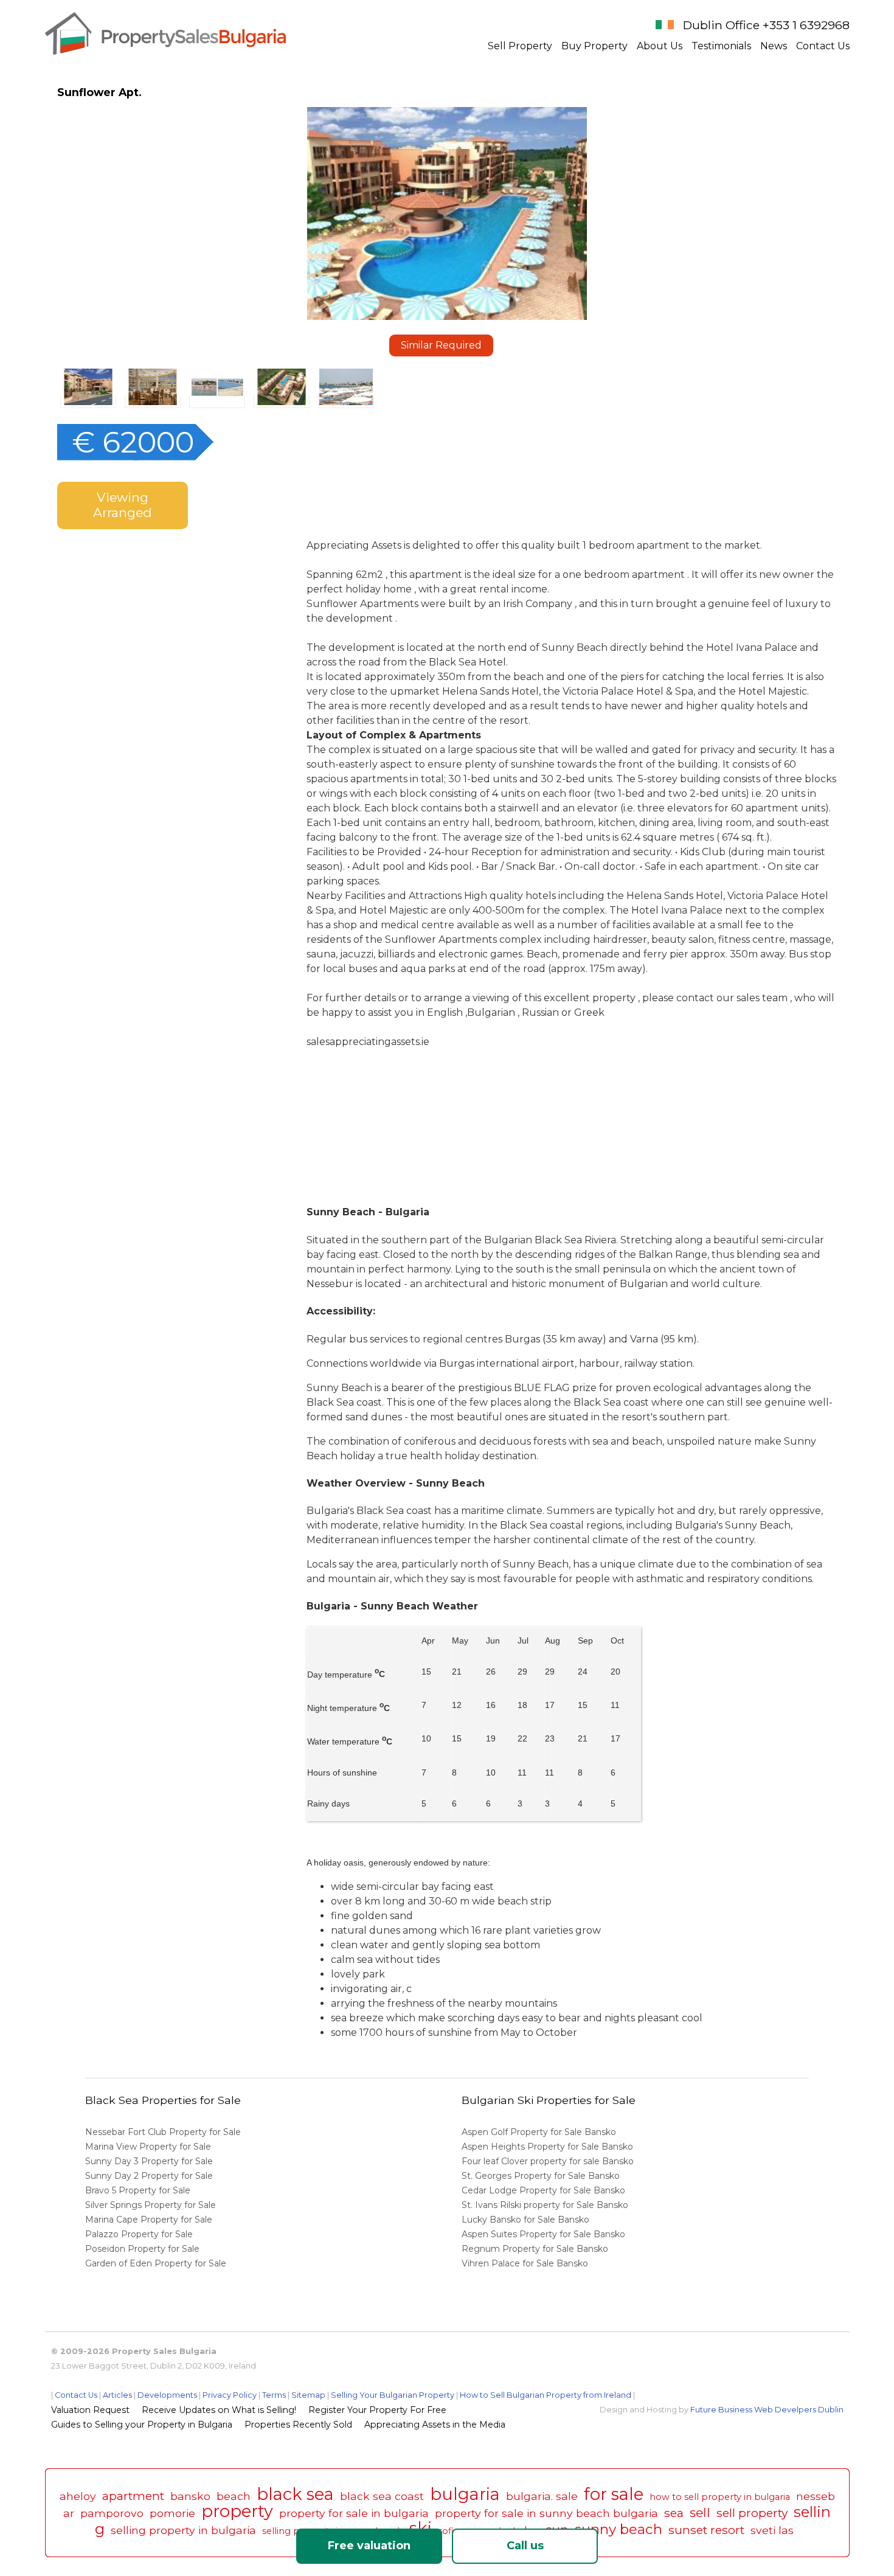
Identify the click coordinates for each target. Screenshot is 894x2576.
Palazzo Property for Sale (139, 2234)
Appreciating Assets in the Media (435, 2425)
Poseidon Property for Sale (142, 2249)
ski (421, 2528)
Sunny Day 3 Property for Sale (149, 2161)
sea (674, 2513)
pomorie (172, 2513)
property (237, 2511)
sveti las (772, 2530)
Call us (525, 2546)
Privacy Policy (230, 2395)
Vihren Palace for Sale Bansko (526, 2263)
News (774, 46)
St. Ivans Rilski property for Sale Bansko (546, 2205)
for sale (614, 2494)
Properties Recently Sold (298, 2425)
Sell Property (520, 46)
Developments (167, 2395)
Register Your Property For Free (377, 2410)
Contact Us (823, 46)
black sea (295, 2494)
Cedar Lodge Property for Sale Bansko (545, 2190)
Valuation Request (90, 2410)
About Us (660, 46)
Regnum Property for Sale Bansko (536, 2249)
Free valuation (369, 2546)
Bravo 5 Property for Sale (138, 2190)
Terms (274, 2395)
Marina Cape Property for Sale (149, 2220)
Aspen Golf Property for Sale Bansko (540, 2132)
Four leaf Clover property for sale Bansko (549, 2161)
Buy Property (594, 46)
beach (234, 2496)
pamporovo (112, 2513)
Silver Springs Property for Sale (151, 2205)
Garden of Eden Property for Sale (156, 2263)
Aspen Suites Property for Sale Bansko (545, 2234)
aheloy (78, 2496)
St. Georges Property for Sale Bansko (542, 2176)
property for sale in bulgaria (354, 2513)
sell (700, 2512)
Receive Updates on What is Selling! (219, 2410)
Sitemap (308, 2395)
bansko (190, 2496)
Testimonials (721, 46)
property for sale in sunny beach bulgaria (546, 2513)
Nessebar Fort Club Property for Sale (163, 2132)
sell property (752, 2513)
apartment (133, 2496)
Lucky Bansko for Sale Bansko (527, 2220)
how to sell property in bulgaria (720, 2497)
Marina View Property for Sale (148, 2147)
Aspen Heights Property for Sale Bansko (549, 2147)
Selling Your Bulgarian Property (393, 2395)
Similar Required (441, 345)
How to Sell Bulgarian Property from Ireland (546, 2395)
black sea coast (382, 2496)
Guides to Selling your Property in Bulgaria (142, 2425)
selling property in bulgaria (183, 2530)
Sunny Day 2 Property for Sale (149, 2176)
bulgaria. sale (542, 2496)
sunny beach (619, 2529)
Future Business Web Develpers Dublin (767, 2410)
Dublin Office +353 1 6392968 (766, 25)
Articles (117, 2395)
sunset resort (706, 2530)
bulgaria (465, 2494)
